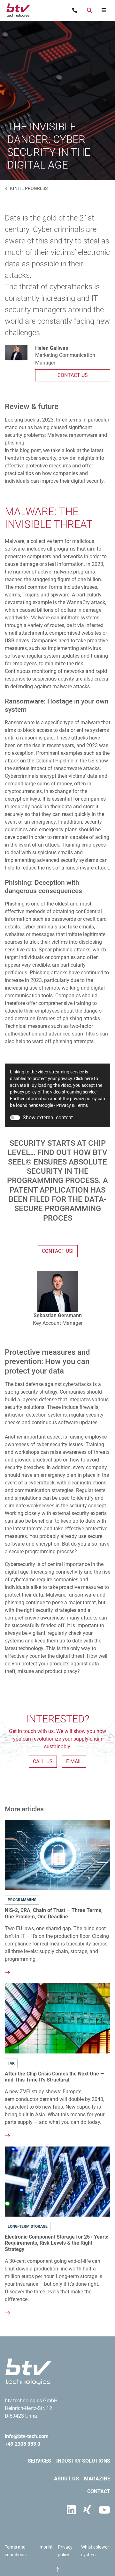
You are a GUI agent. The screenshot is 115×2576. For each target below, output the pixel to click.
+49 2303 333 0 (23, 2444)
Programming (22, 1900)
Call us (43, 1761)
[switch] (15, 1118)
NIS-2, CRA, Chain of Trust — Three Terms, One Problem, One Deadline (54, 1913)
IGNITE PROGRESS (29, 188)
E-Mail (74, 1761)
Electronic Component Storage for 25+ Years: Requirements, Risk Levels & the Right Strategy (57, 2243)
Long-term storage (28, 2226)
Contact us (73, 375)
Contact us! (58, 1251)
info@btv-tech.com (27, 2436)
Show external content (48, 1118)
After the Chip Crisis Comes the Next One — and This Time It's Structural (54, 2077)
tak (11, 2063)
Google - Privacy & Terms (63, 1105)
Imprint (46, 2547)
